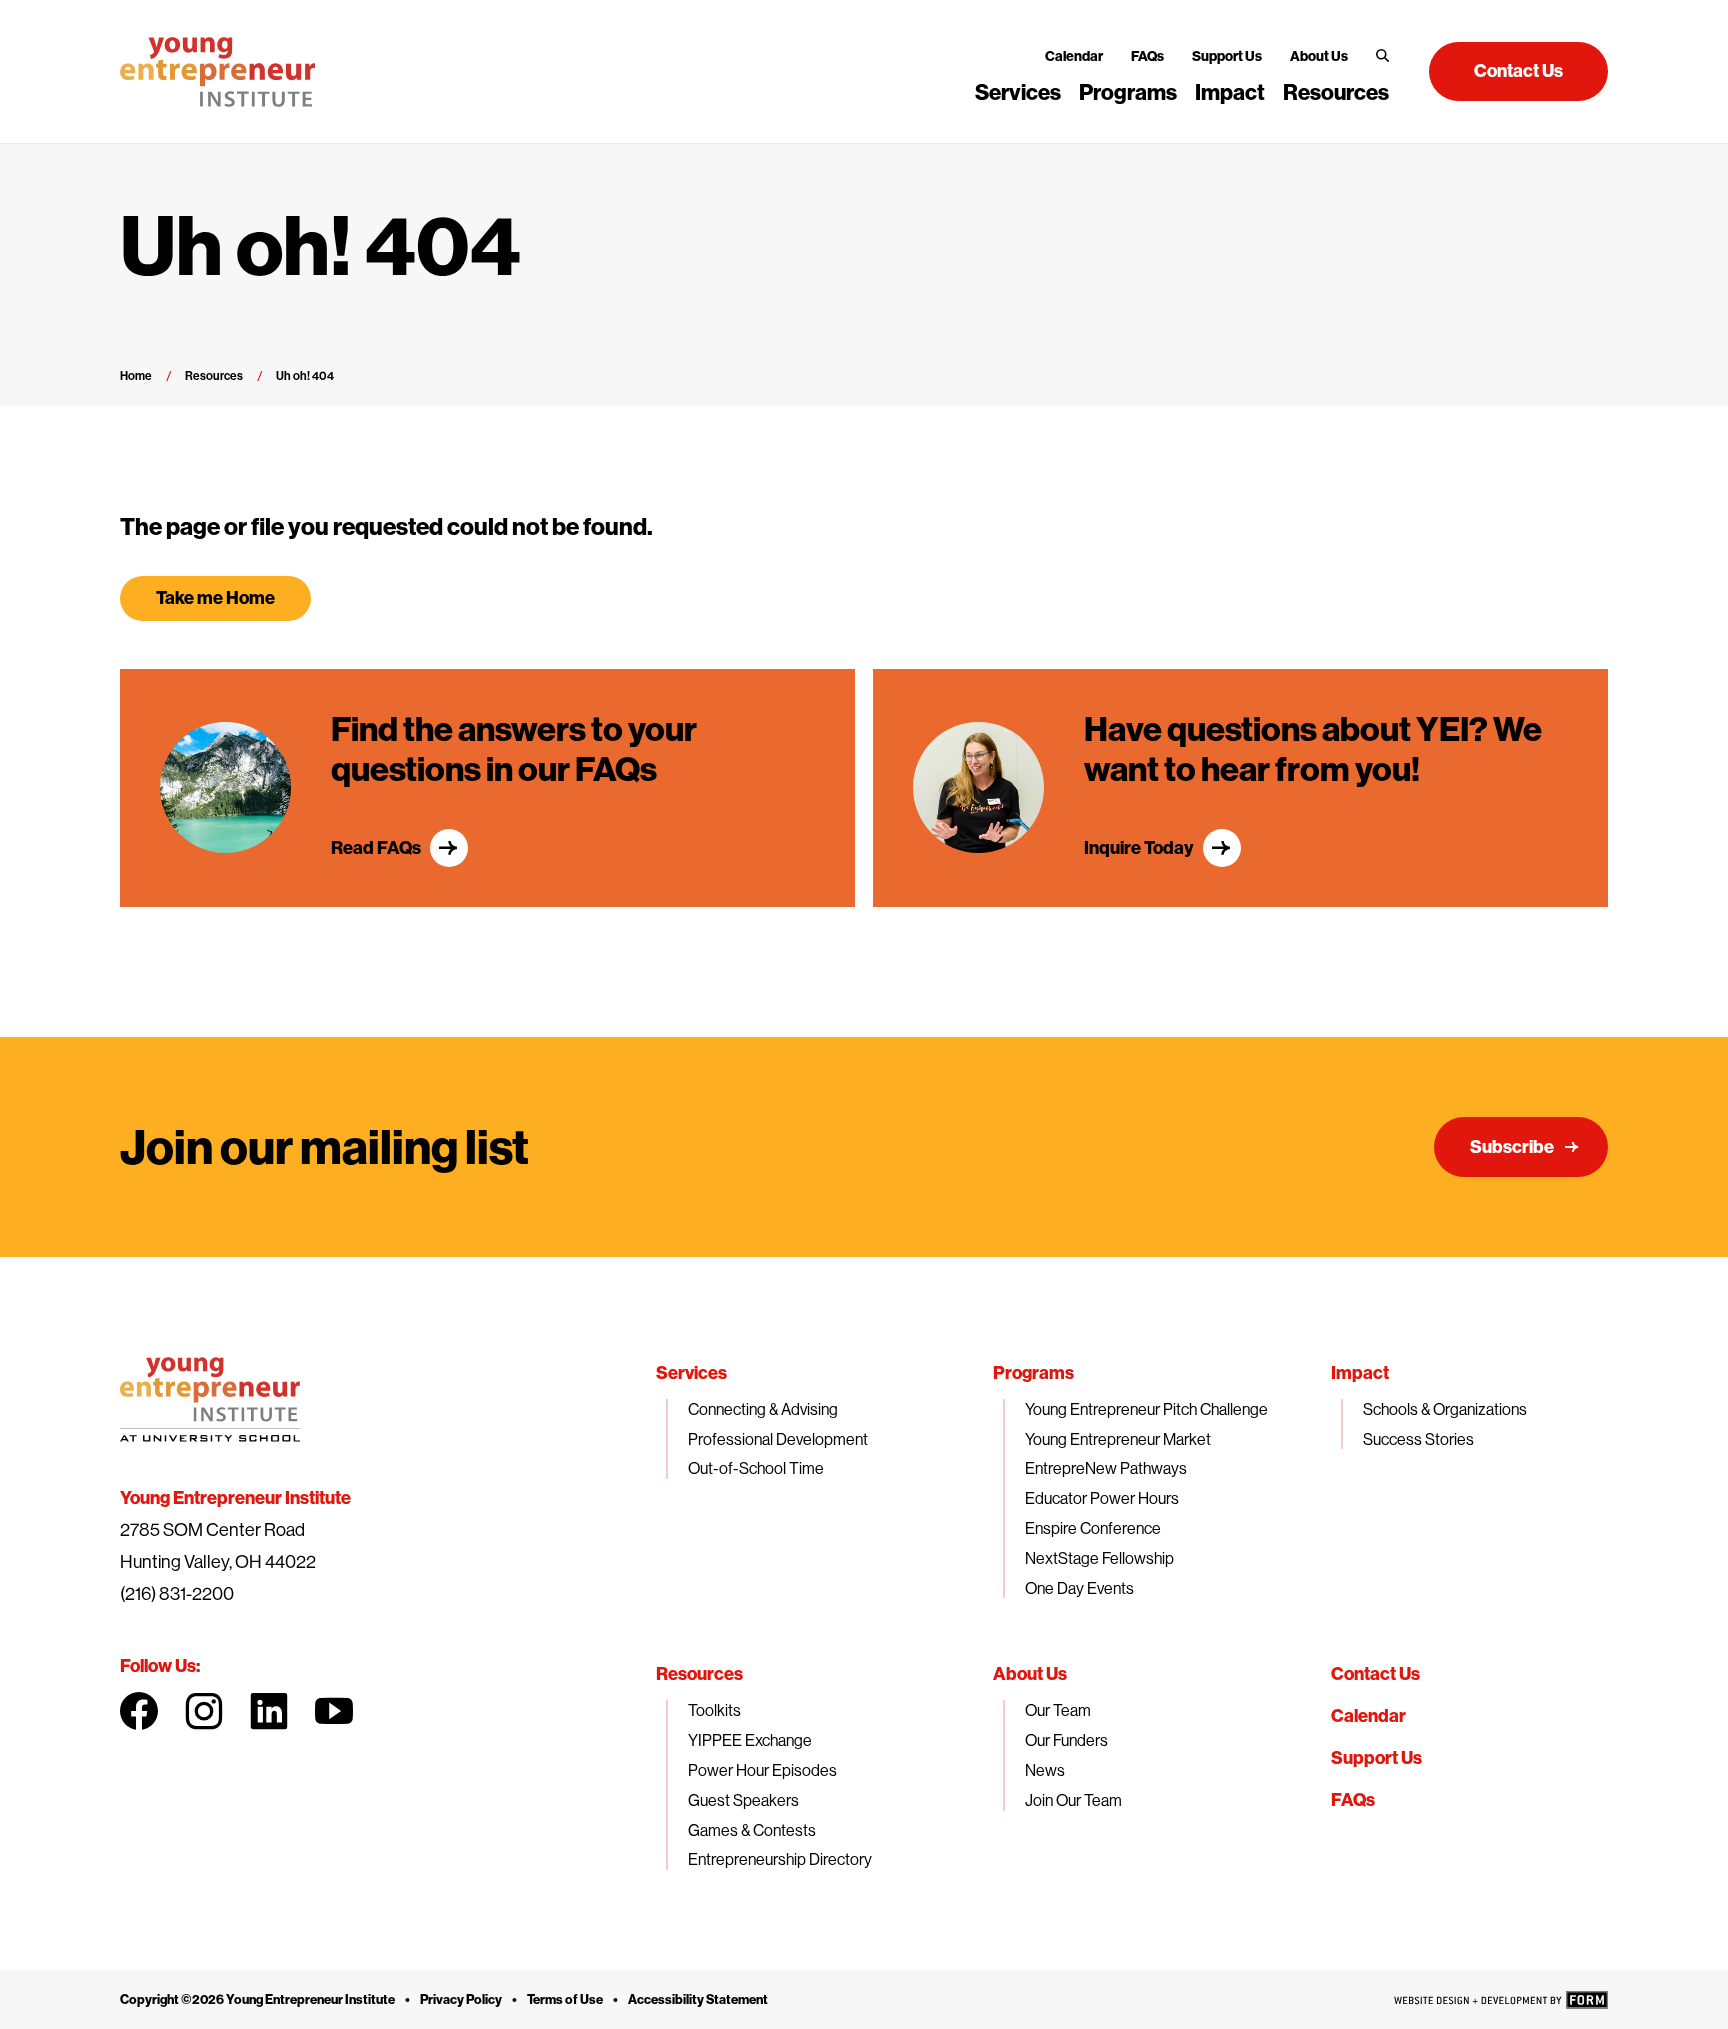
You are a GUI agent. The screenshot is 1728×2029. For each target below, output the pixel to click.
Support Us (1227, 56)
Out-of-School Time (756, 1468)
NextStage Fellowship (1099, 1558)
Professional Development (778, 1439)
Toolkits (714, 1710)
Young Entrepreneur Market (1118, 1439)
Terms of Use (565, 1999)
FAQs (1147, 56)
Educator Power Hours (1102, 1498)
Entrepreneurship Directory (780, 1859)
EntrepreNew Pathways (1106, 1468)
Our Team (1058, 1710)
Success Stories (1418, 1439)
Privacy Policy (461, 1999)
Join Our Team (1073, 1800)
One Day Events (1079, 1588)
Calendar (1074, 56)
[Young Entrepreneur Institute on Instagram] (204, 1711)
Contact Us (1375, 1673)
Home (136, 376)
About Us (1319, 56)
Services (1018, 92)
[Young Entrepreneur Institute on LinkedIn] (269, 1711)
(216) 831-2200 (177, 1593)
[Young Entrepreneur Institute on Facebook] (139, 1711)
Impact (1230, 92)
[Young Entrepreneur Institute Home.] (217, 72)
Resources (1336, 92)
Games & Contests (752, 1830)
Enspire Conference (1093, 1528)
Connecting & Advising (763, 1409)
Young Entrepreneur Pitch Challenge (1146, 1409)
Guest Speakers (743, 1800)
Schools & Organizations (1445, 1409)
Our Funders (1066, 1740)
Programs (1128, 92)
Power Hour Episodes (762, 1770)
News (1045, 1770)
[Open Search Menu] (1382, 55)
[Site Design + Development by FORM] (1501, 2000)
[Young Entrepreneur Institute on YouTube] (334, 1711)
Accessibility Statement (698, 1999)
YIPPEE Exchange (750, 1740)
